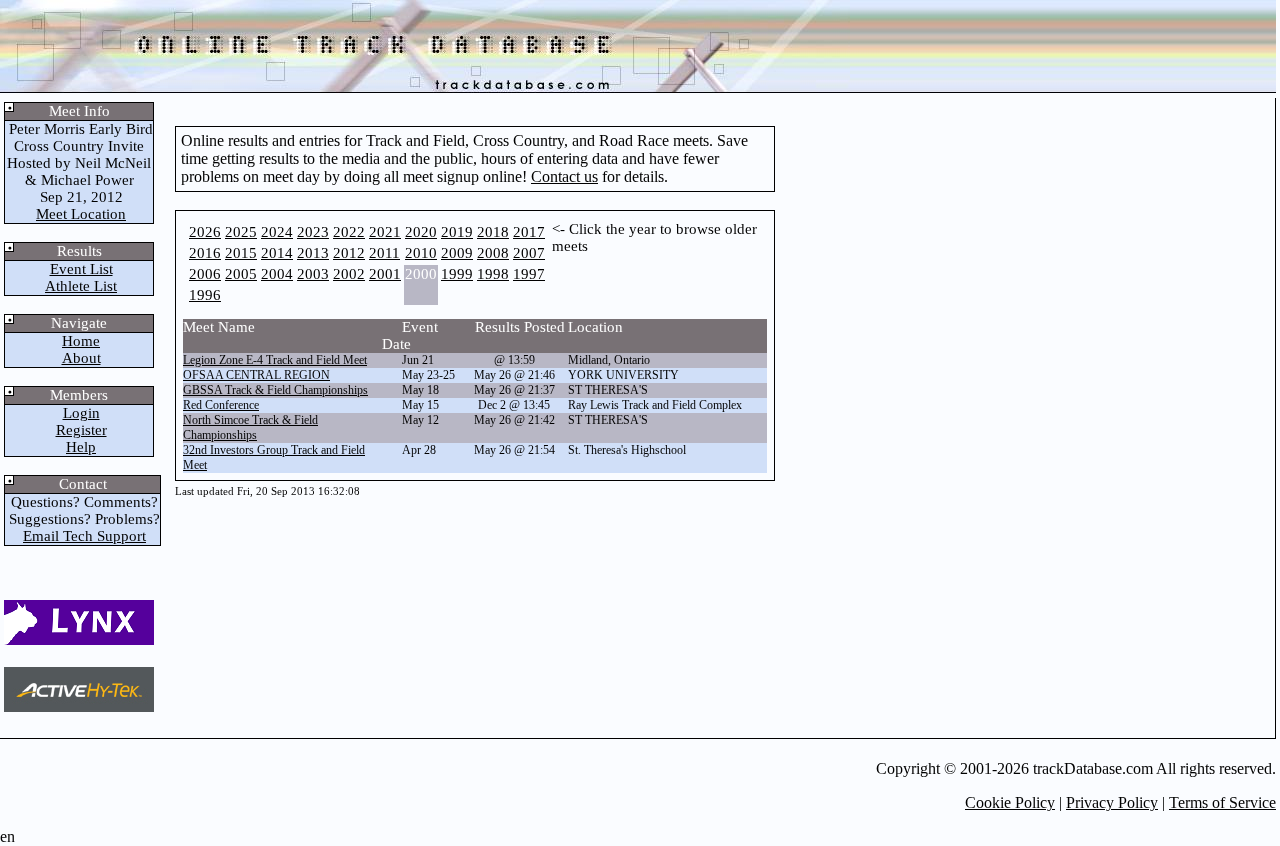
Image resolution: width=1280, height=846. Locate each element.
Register (81, 430)
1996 (205, 295)
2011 (384, 253)
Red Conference (221, 405)
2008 (493, 253)
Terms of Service (1222, 802)
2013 (313, 253)
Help (81, 447)
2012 (349, 253)
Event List (81, 269)
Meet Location (81, 214)
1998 (493, 274)
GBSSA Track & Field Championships (275, 390)
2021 (385, 232)
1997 (529, 274)
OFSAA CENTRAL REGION (256, 375)
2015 (241, 253)
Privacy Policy (1112, 802)
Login (81, 413)
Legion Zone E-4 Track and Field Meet (275, 360)
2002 (349, 274)
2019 (457, 232)
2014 (277, 253)
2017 (529, 232)
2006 (205, 274)
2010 (421, 253)
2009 (457, 253)
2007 (529, 253)
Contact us (564, 176)
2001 (385, 274)
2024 (277, 232)
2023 (313, 232)
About (81, 358)
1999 (457, 274)
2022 (349, 232)
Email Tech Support (84, 536)
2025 (241, 232)
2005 (241, 274)
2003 (313, 274)
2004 (277, 274)
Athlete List (81, 286)
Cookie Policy (1010, 802)
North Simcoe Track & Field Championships (250, 427)
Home (81, 341)
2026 (205, 232)
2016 (205, 253)
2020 (421, 232)
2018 (493, 232)
